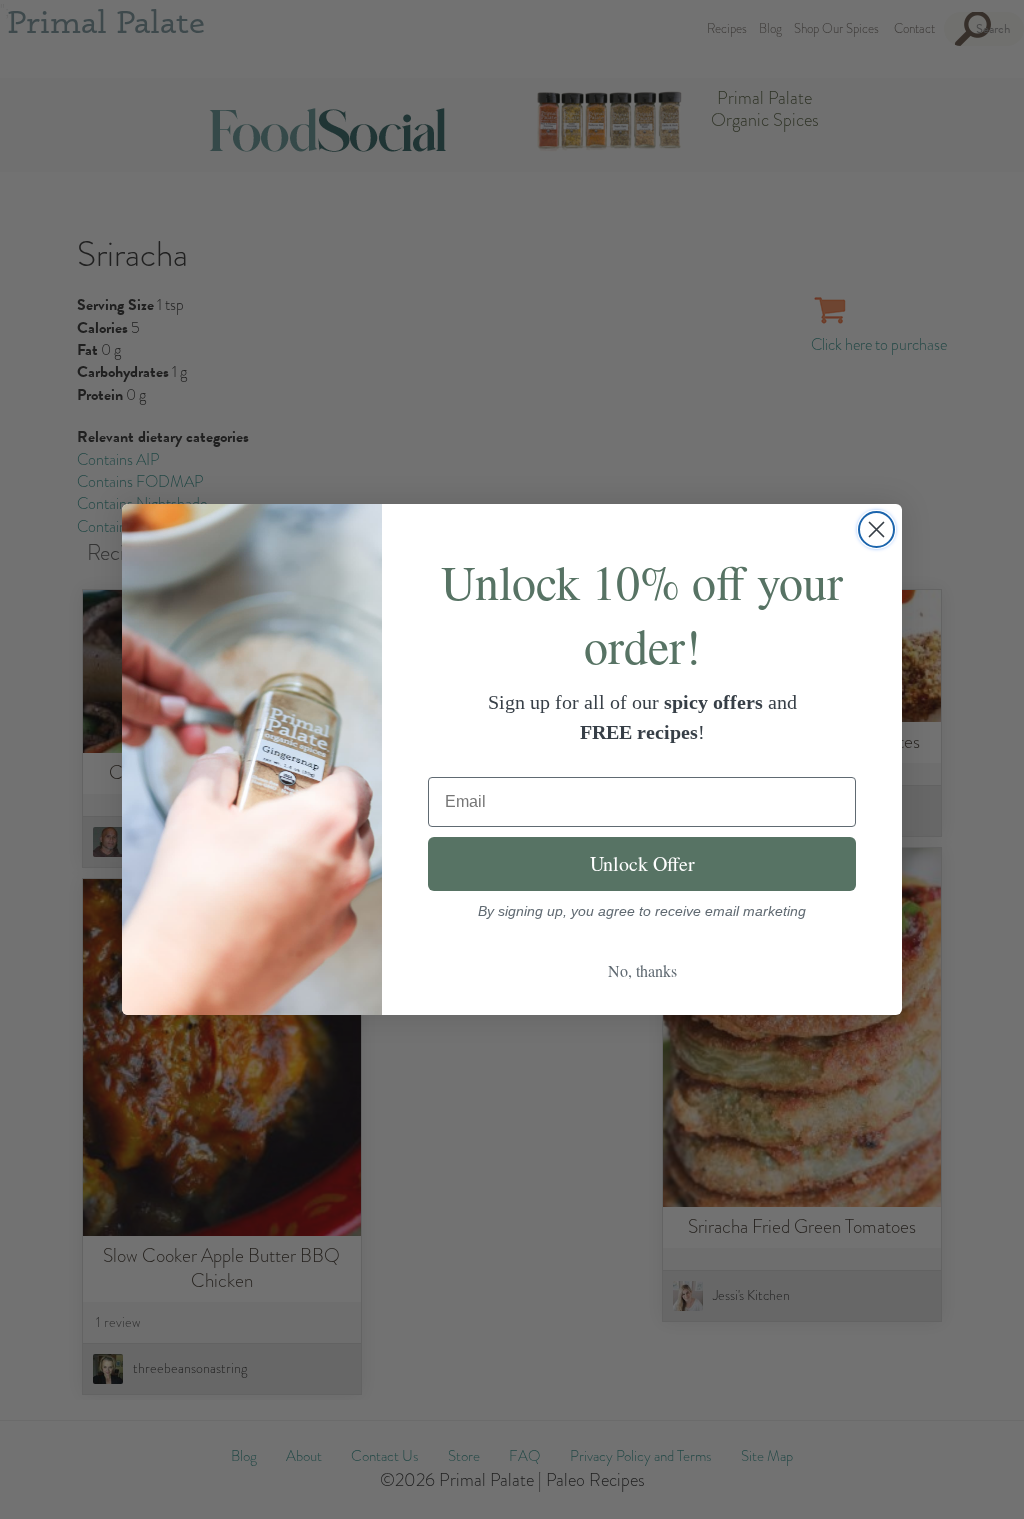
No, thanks (642, 970)
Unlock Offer (642, 863)
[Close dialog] (876, 529)
